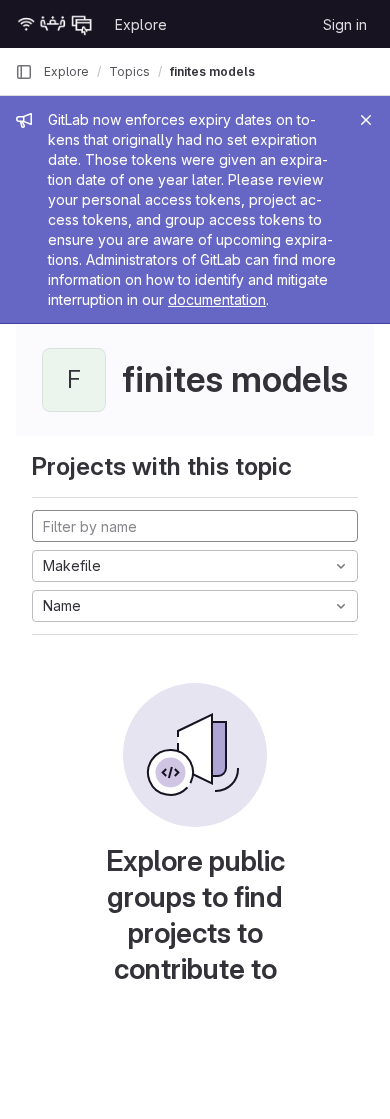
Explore (141, 24)
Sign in (345, 24)
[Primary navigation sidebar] (24, 72)
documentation (217, 299)
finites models (212, 71)
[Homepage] (55, 24)
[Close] (366, 120)
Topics (129, 71)
